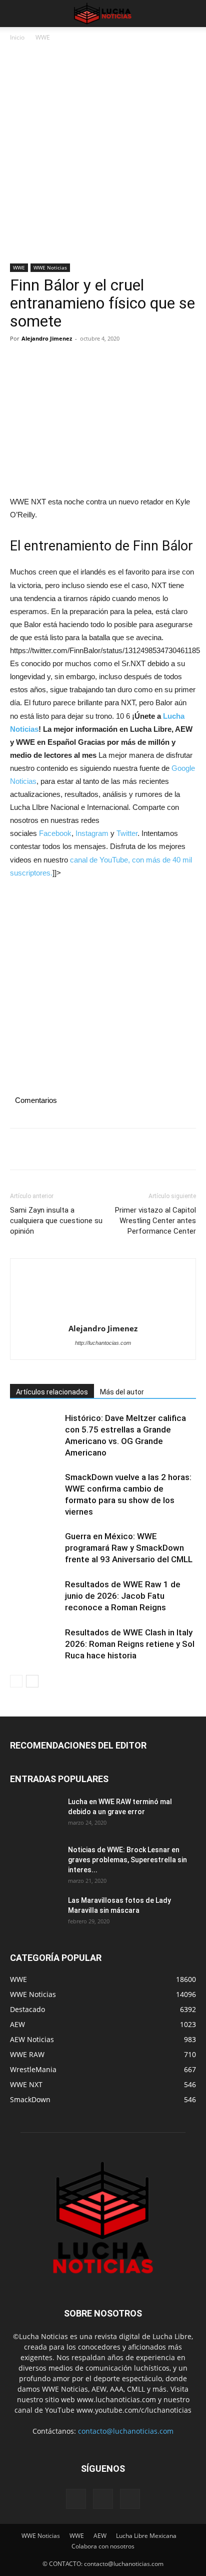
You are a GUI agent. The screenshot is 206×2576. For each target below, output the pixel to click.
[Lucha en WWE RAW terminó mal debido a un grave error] (35, 1814)
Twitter (127, 833)
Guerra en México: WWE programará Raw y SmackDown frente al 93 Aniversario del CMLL (129, 1548)
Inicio (17, 37)
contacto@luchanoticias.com (126, 2431)
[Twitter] (43, 361)
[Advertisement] (103, 156)
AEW (100, 2536)
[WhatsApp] (89, 361)
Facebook (55, 833)
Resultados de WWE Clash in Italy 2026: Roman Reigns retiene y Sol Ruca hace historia (130, 1644)
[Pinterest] (66, 361)
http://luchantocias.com (103, 1343)
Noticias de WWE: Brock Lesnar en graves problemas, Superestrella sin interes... (127, 1860)
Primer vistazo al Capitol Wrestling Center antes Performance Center (155, 1221)
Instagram (92, 833)
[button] (17, 14)
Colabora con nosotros (103, 2546)
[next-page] (32, 1681)
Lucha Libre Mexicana (146, 2536)
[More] (112, 361)
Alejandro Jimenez (47, 338)
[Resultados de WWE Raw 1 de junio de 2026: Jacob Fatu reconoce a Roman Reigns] (35, 1596)
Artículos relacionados (52, 1392)
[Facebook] (20, 361)
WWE (43, 37)
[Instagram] (103, 2499)
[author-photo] (103, 1294)
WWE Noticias (50, 267)
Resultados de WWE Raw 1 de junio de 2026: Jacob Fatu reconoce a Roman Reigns (123, 1596)
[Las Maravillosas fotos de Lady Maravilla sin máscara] (35, 1913)
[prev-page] (16, 1681)
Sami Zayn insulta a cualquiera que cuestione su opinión (56, 1221)
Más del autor (122, 1392)
